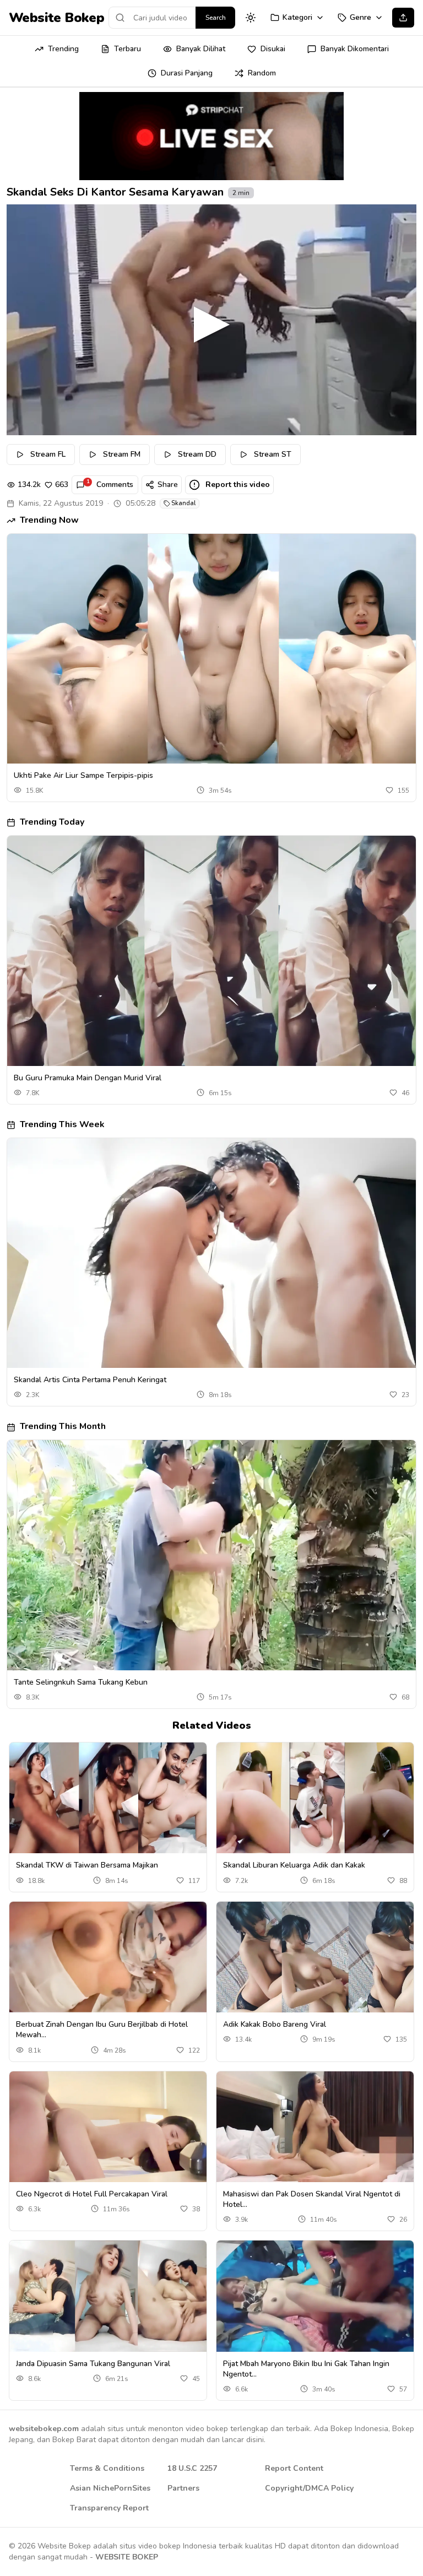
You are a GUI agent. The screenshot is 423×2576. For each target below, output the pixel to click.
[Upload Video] (403, 18)
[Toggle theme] (251, 18)
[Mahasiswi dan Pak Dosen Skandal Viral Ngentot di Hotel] (315, 2127)
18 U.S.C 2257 (192, 2468)
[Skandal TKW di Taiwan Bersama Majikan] (108, 1798)
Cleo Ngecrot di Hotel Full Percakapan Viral (92, 2194)
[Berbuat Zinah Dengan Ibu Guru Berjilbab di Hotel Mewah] (108, 1957)
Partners (183, 2488)
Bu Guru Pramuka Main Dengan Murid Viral (88, 1078)
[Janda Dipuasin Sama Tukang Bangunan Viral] (108, 2296)
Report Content (294, 2468)
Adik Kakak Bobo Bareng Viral (275, 2024)
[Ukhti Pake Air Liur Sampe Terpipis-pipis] (211, 649)
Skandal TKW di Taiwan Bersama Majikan (87, 1865)
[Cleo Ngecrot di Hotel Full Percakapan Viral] (108, 2127)
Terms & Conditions (107, 2468)
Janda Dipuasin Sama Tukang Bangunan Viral (93, 2364)
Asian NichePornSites (110, 2488)
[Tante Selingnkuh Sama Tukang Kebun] (211, 1555)
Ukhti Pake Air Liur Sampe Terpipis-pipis (83, 775)
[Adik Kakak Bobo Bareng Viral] (315, 1957)
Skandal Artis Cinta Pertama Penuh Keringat (90, 1380)
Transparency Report (109, 2508)
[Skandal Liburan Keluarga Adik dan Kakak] (315, 1798)
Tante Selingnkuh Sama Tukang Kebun (81, 1682)
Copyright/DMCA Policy (309, 2488)
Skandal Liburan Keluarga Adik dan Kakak (294, 1865)
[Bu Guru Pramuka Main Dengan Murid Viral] (211, 951)
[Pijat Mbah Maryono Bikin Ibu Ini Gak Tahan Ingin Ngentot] (315, 2296)
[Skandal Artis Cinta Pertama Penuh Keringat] (211, 1253)
